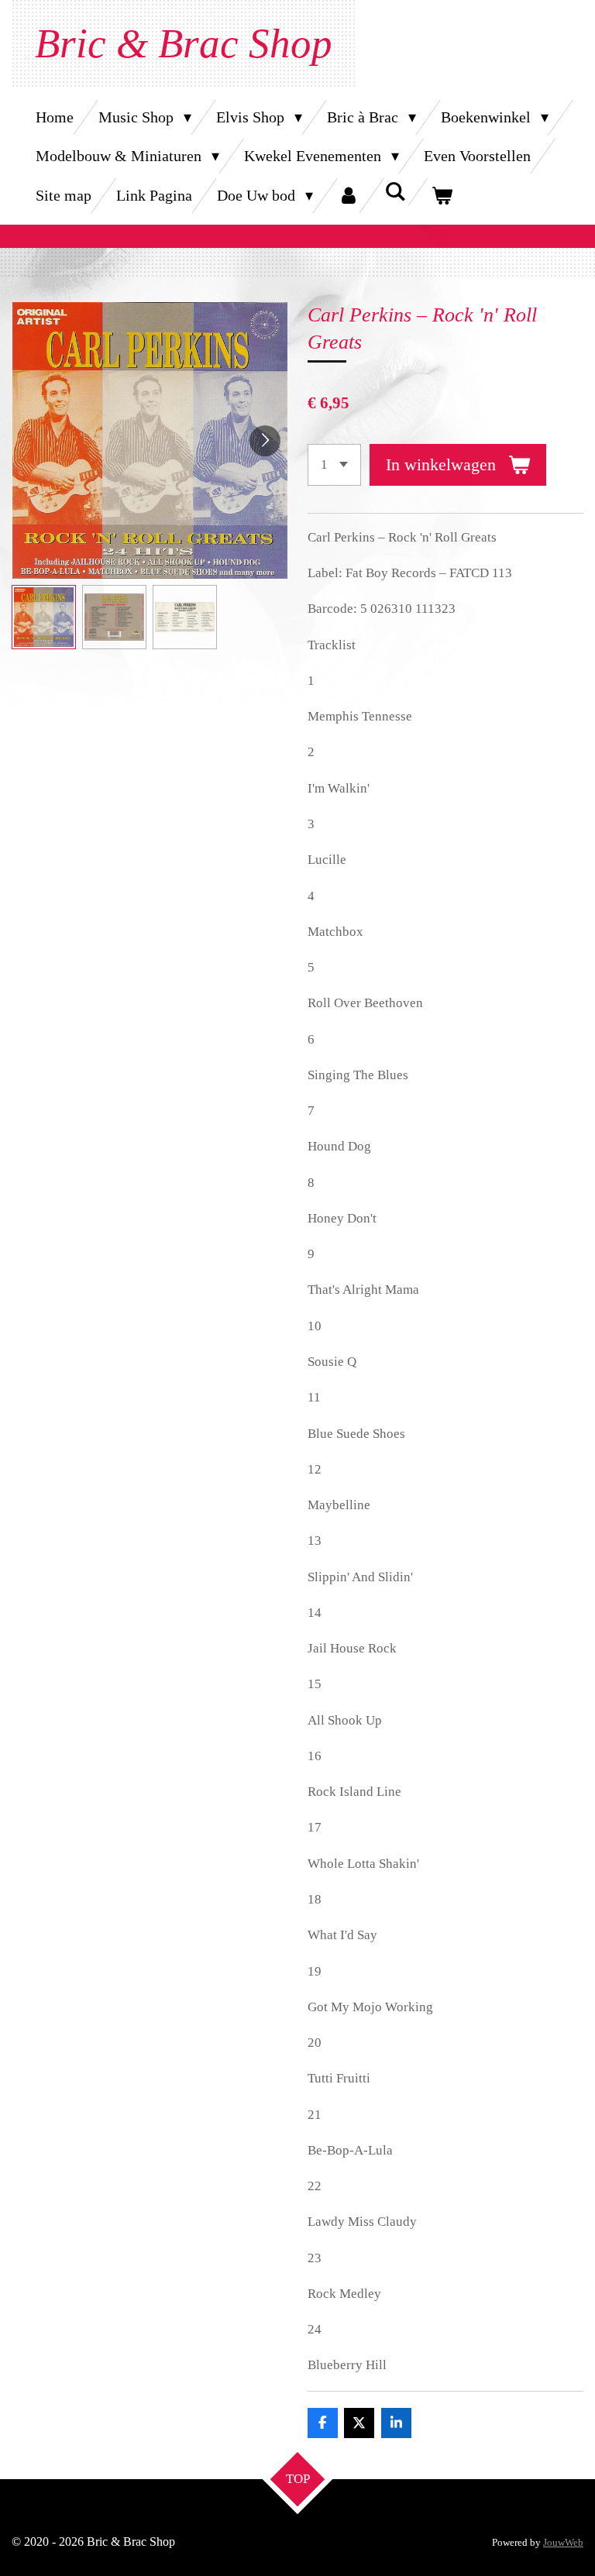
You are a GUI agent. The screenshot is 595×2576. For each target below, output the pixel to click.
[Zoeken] (395, 192)
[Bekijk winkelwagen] (442, 196)
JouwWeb (563, 2542)
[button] (44, 617)
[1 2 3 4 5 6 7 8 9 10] (334, 465)
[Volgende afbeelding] (265, 441)
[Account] (349, 196)
